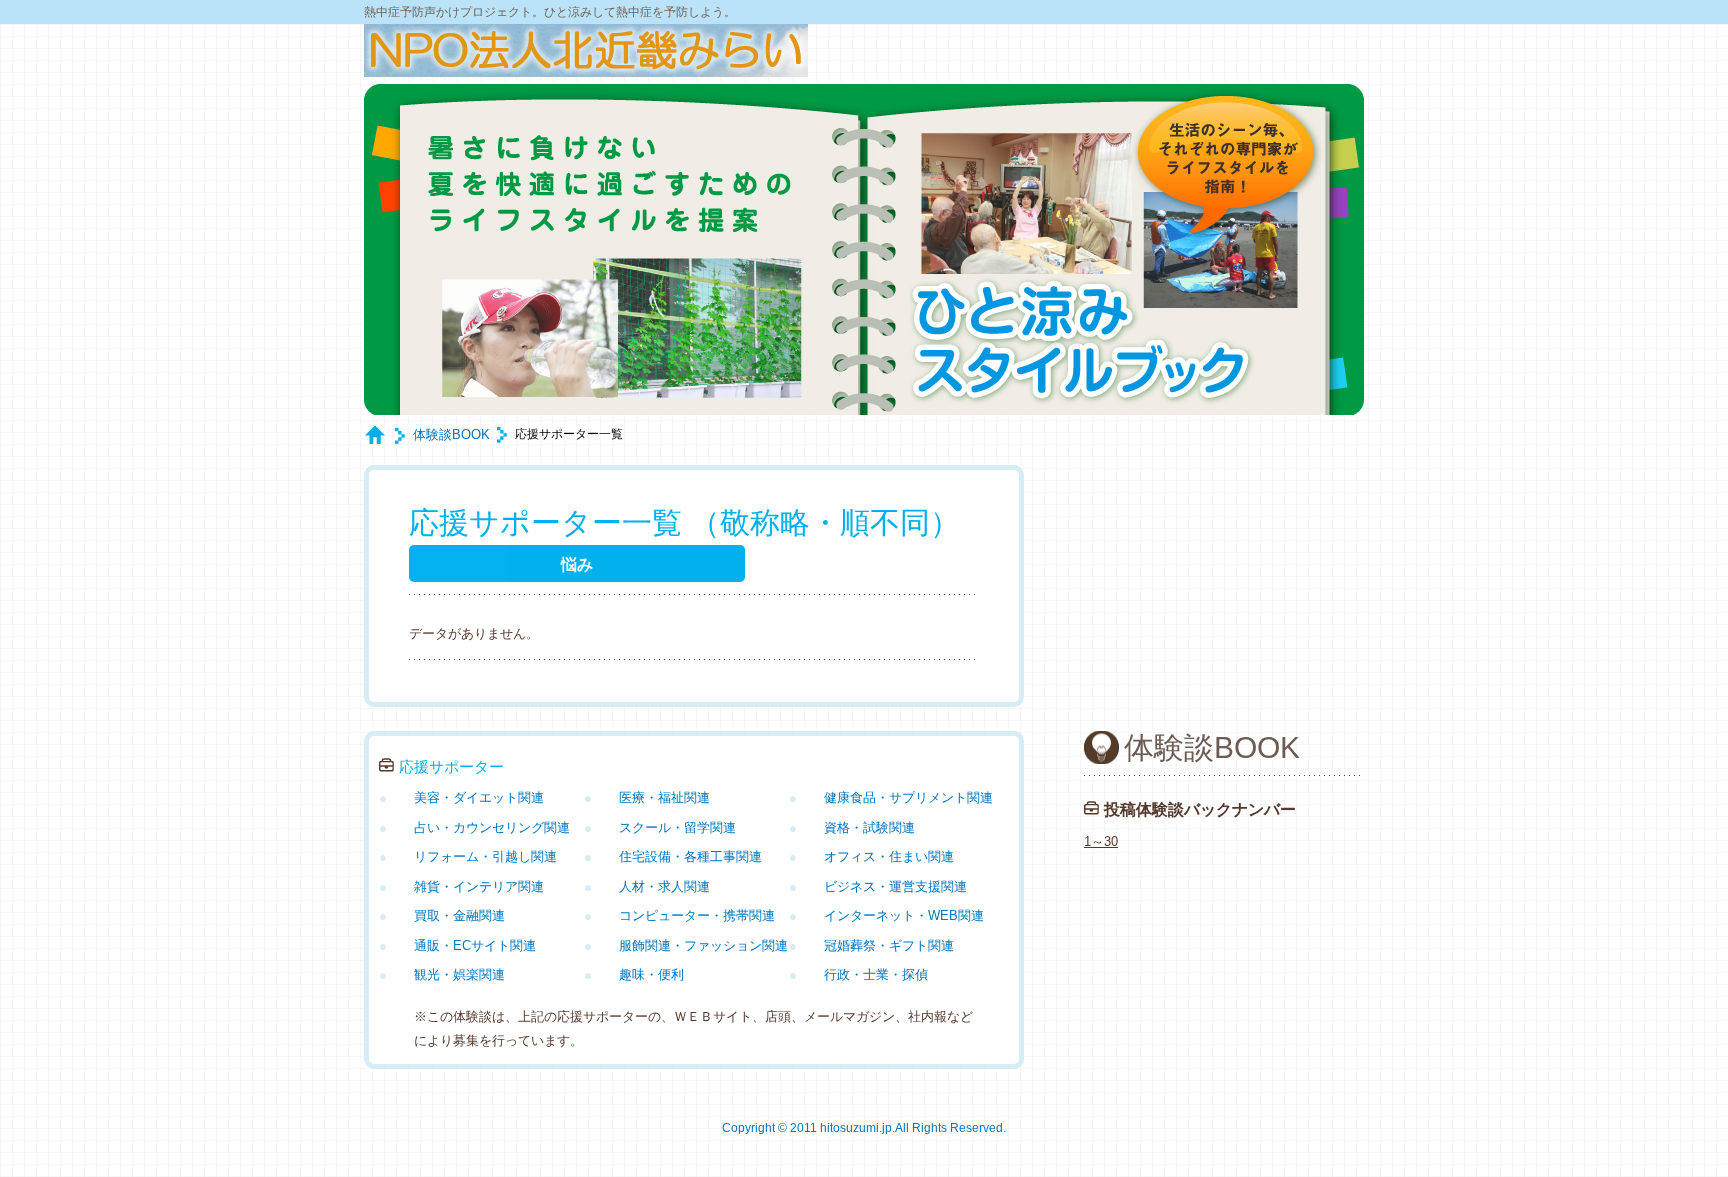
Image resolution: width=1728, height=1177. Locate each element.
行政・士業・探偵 (876, 974)
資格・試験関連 (869, 827)
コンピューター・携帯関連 (697, 915)
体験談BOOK (451, 434)
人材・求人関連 (664, 886)
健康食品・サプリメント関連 (908, 797)
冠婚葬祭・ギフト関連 (889, 945)
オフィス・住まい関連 (889, 856)
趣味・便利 (651, 974)
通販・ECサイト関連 (475, 945)
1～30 (1101, 841)
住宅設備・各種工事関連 (690, 856)
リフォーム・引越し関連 (485, 856)
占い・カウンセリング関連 (492, 827)
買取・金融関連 (459, 915)
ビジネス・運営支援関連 (895, 886)
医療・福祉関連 (664, 797)
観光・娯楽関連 (459, 974)
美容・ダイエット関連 (479, 797)
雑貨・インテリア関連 (479, 886)
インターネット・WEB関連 (904, 915)
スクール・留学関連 (677, 827)
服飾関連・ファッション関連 (703, 945)
